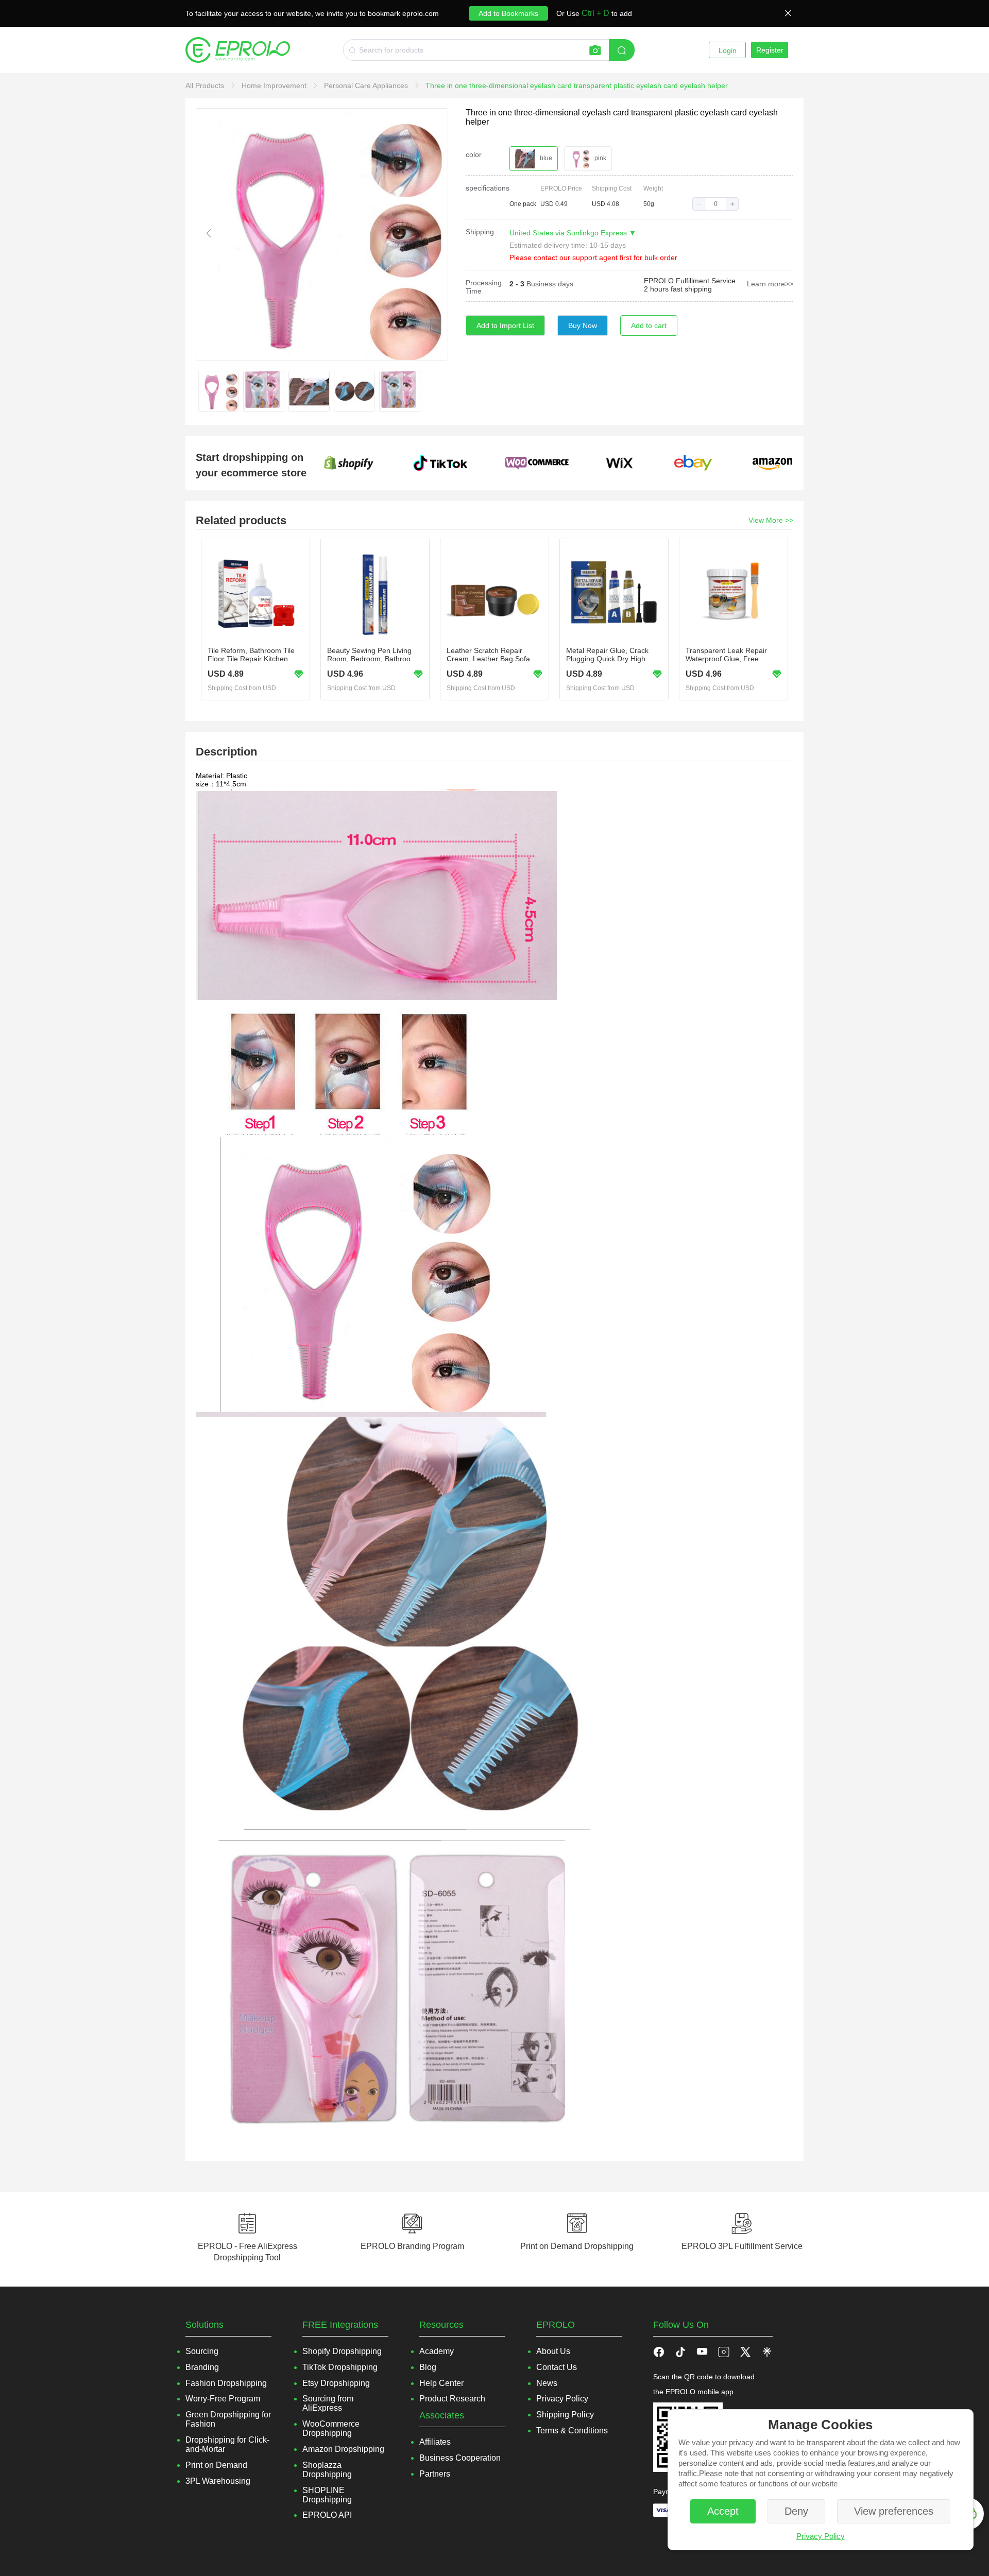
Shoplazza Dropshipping (327, 2470)
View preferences (894, 2511)
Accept (723, 2511)
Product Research (452, 2399)
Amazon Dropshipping (343, 2449)
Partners (435, 2474)
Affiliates (435, 2442)
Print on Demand (216, 2465)
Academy (437, 2351)
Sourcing (202, 2351)
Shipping (480, 232)
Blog (428, 2367)
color (474, 154)
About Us (553, 2351)
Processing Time (484, 287)
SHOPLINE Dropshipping (327, 2495)
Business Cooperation (460, 2458)
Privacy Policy (821, 2536)
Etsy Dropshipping (336, 2383)
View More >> (771, 520)
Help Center (441, 2383)
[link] (206, 85)
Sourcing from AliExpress (328, 2403)
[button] (699, 204)
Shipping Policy (565, 2415)
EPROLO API (327, 2515)
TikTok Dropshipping (340, 2367)
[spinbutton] (715, 204)
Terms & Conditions (572, 2431)
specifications (488, 188)
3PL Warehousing (218, 2481)
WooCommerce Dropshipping (331, 2428)
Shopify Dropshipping (342, 2351)
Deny (796, 2511)
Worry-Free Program (223, 2399)
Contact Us (557, 2367)
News (547, 2383)
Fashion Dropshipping (226, 2383)
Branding (202, 2367)
